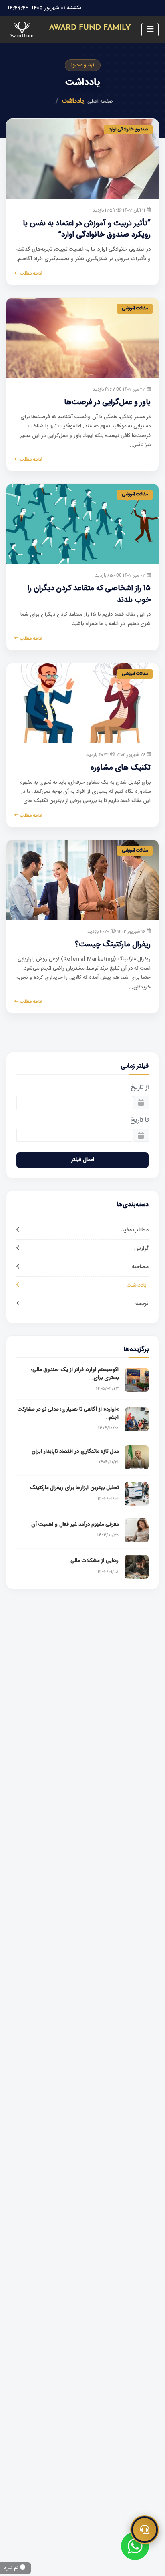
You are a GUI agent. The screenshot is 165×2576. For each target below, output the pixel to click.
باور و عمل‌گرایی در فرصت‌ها (107, 403)
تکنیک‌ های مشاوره (121, 768)
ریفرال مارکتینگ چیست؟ (113, 945)
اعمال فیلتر (83, 1160)
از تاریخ (140, 1088)
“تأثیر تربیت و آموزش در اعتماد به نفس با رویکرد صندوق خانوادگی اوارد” (87, 230)
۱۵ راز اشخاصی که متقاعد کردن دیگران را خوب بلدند (89, 594)
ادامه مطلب (31, 273)
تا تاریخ (139, 1121)
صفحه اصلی (100, 102)
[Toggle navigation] (150, 30)
